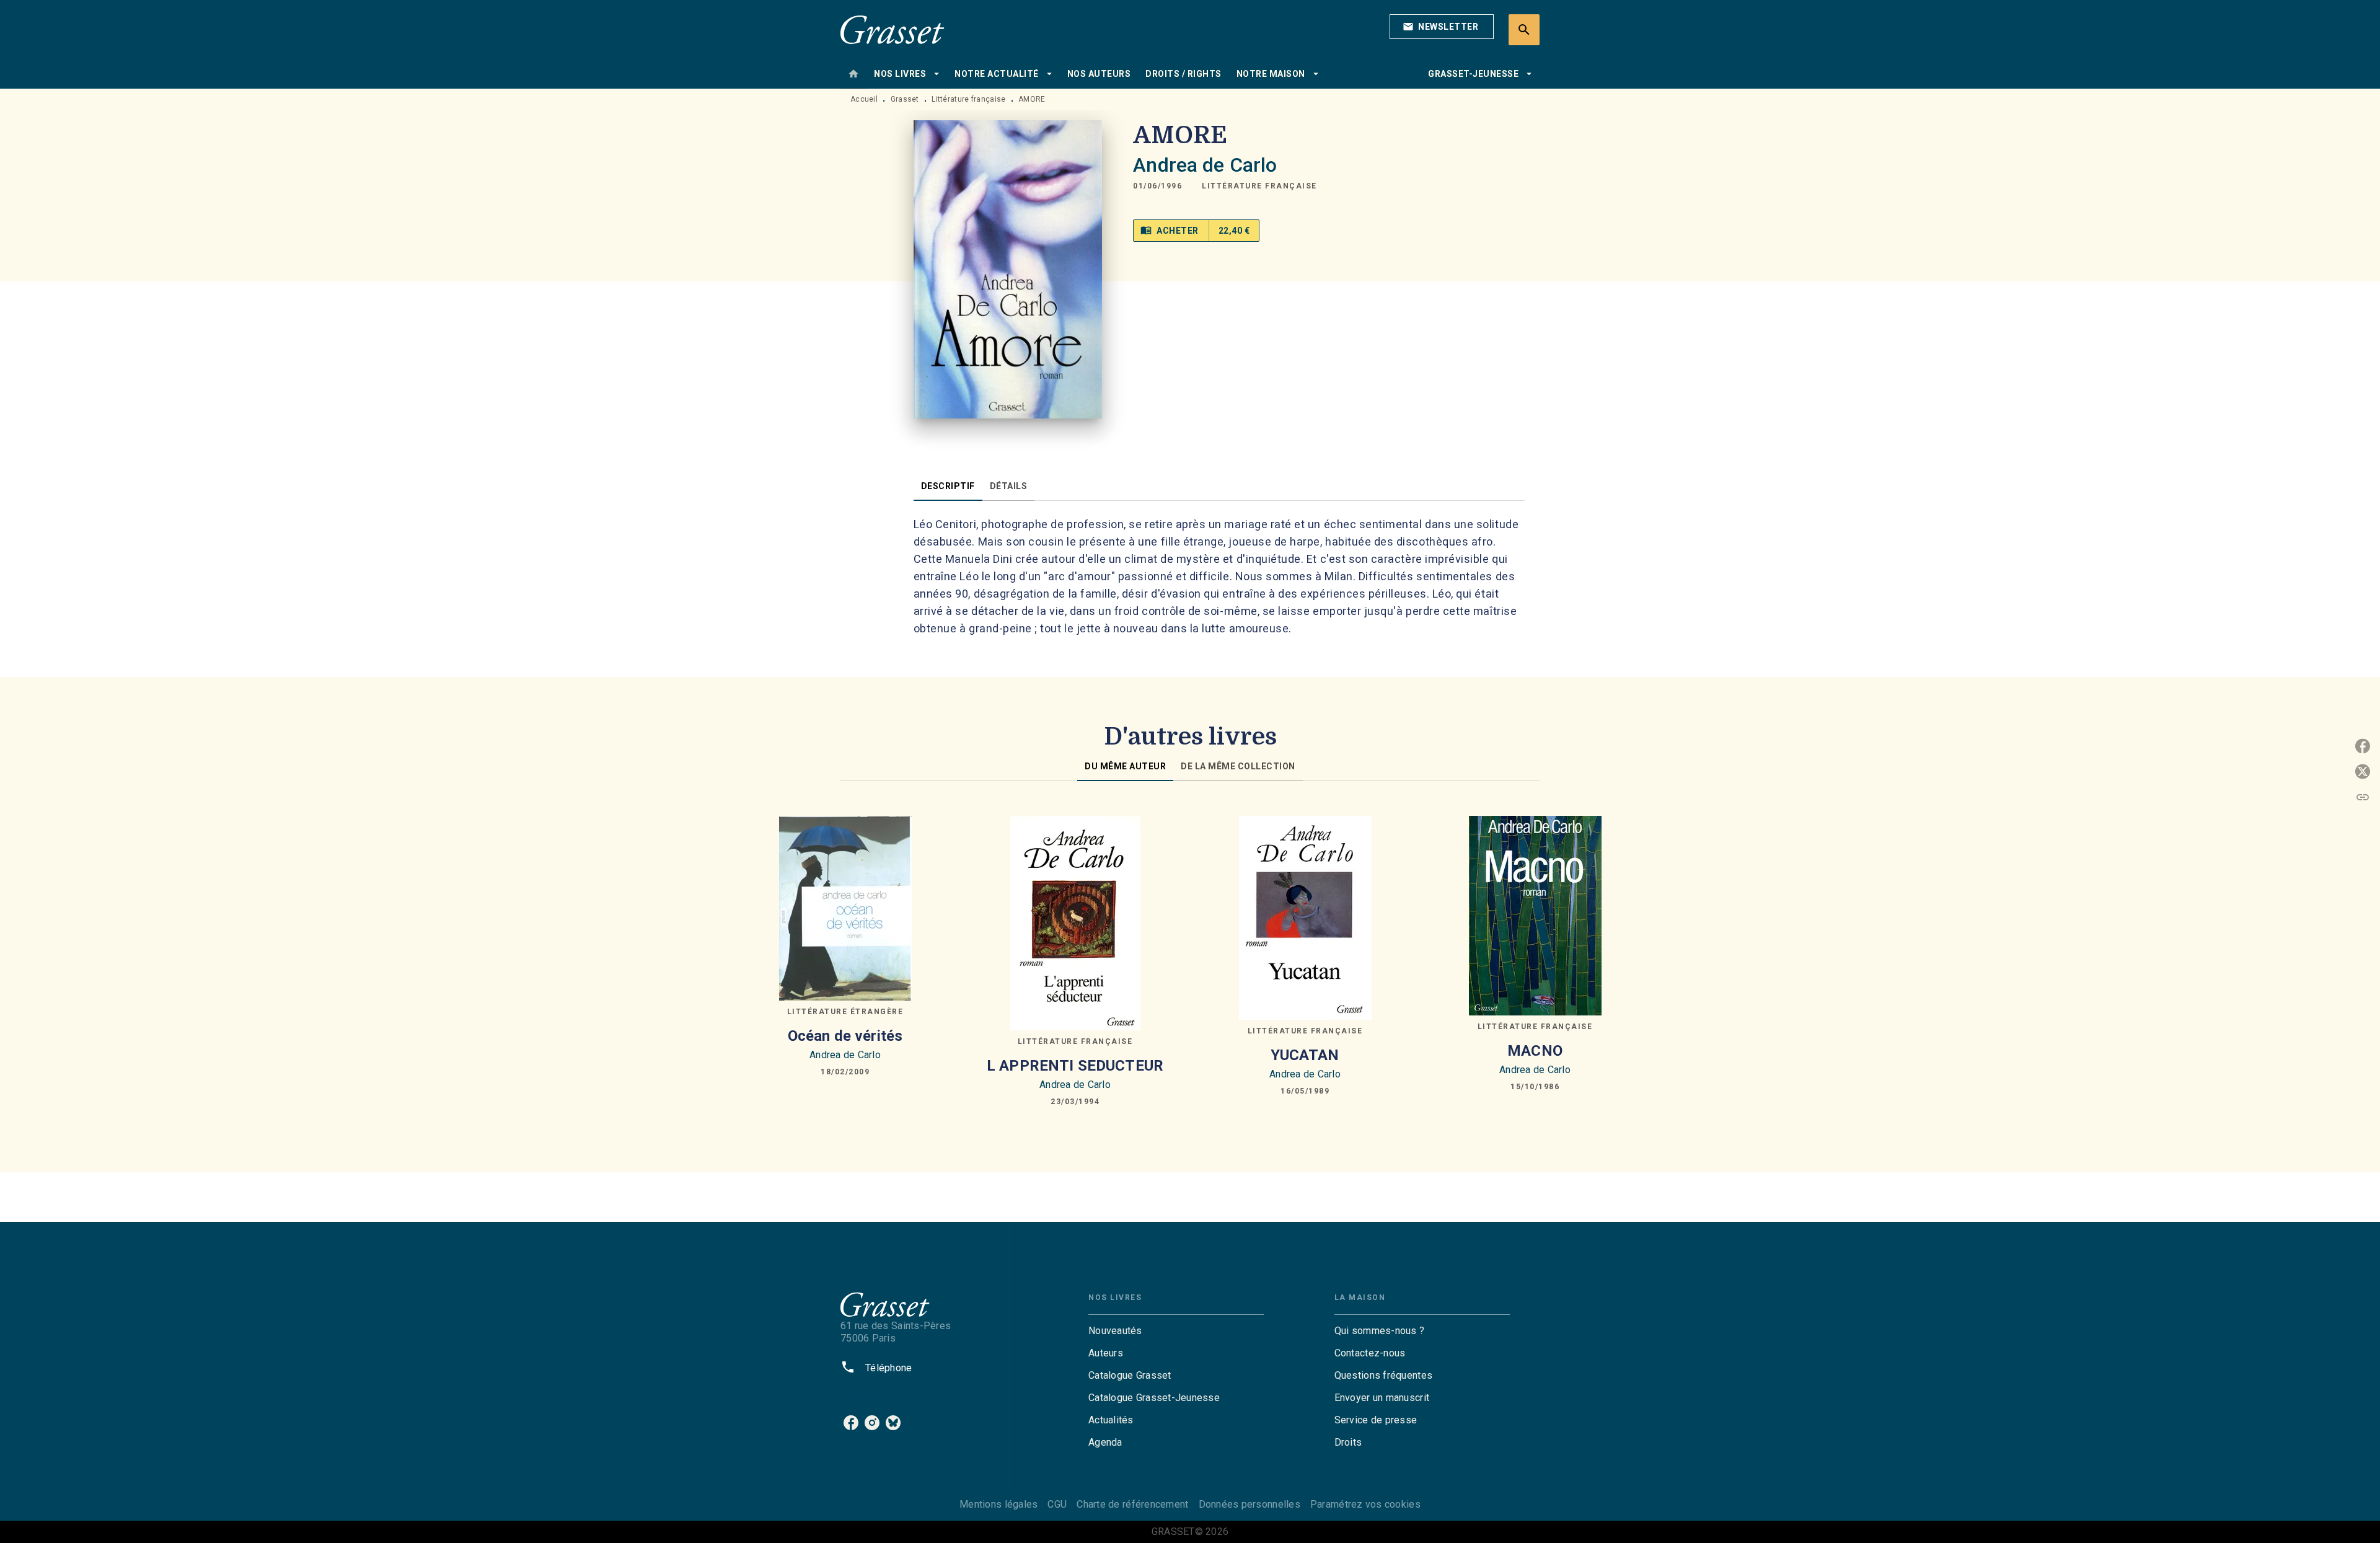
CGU (1057, 1504)
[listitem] (851, 1423)
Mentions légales (998, 1504)
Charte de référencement (1132, 1504)
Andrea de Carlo (1205, 165)
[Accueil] (892, 29)
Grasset (905, 99)
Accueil (864, 99)
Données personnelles (1249, 1504)
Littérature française (968, 99)
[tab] (853, 74)
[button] (1442, 27)
